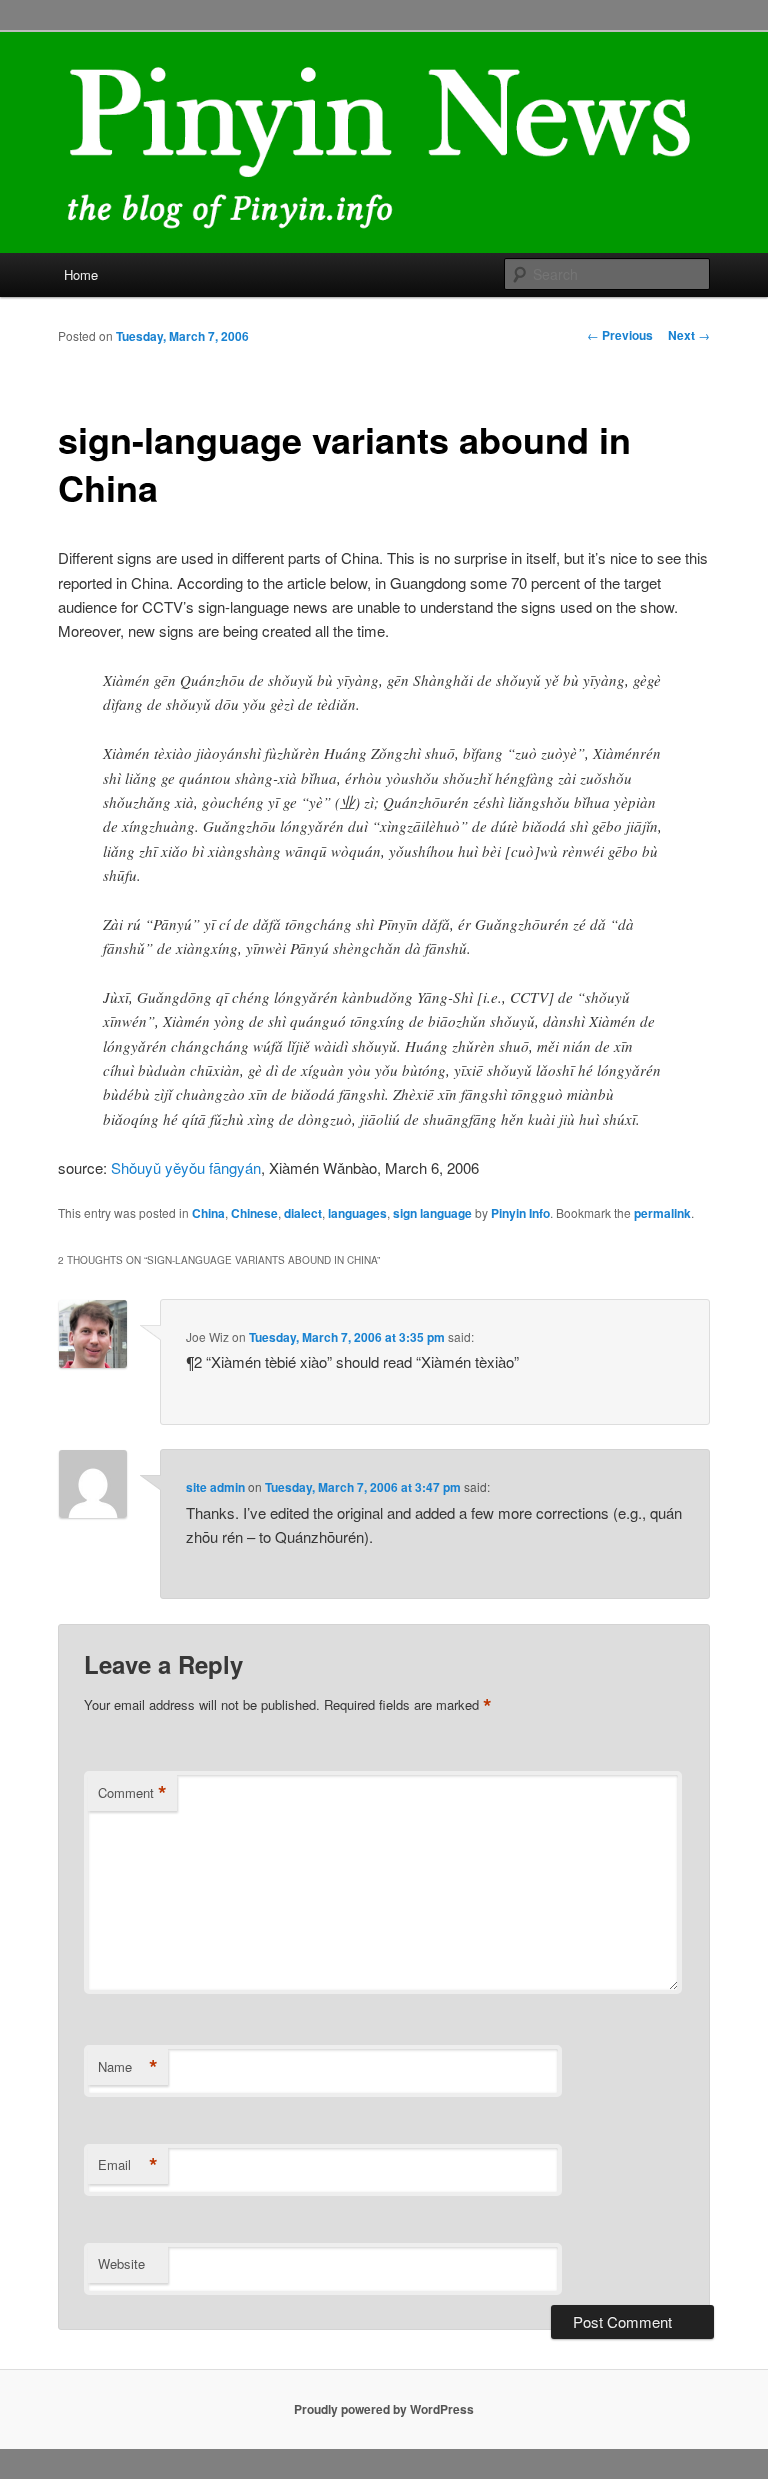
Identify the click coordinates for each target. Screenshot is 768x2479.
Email (128, 2165)
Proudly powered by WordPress (384, 2409)
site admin (215, 1487)
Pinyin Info (520, 1213)
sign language (432, 1213)
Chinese (254, 1213)
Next (689, 335)
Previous (620, 335)
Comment (132, 1793)
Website (121, 2263)
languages (357, 1213)
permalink (662, 1213)
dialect (303, 1213)
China (208, 1213)
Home (81, 274)
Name (128, 2067)
